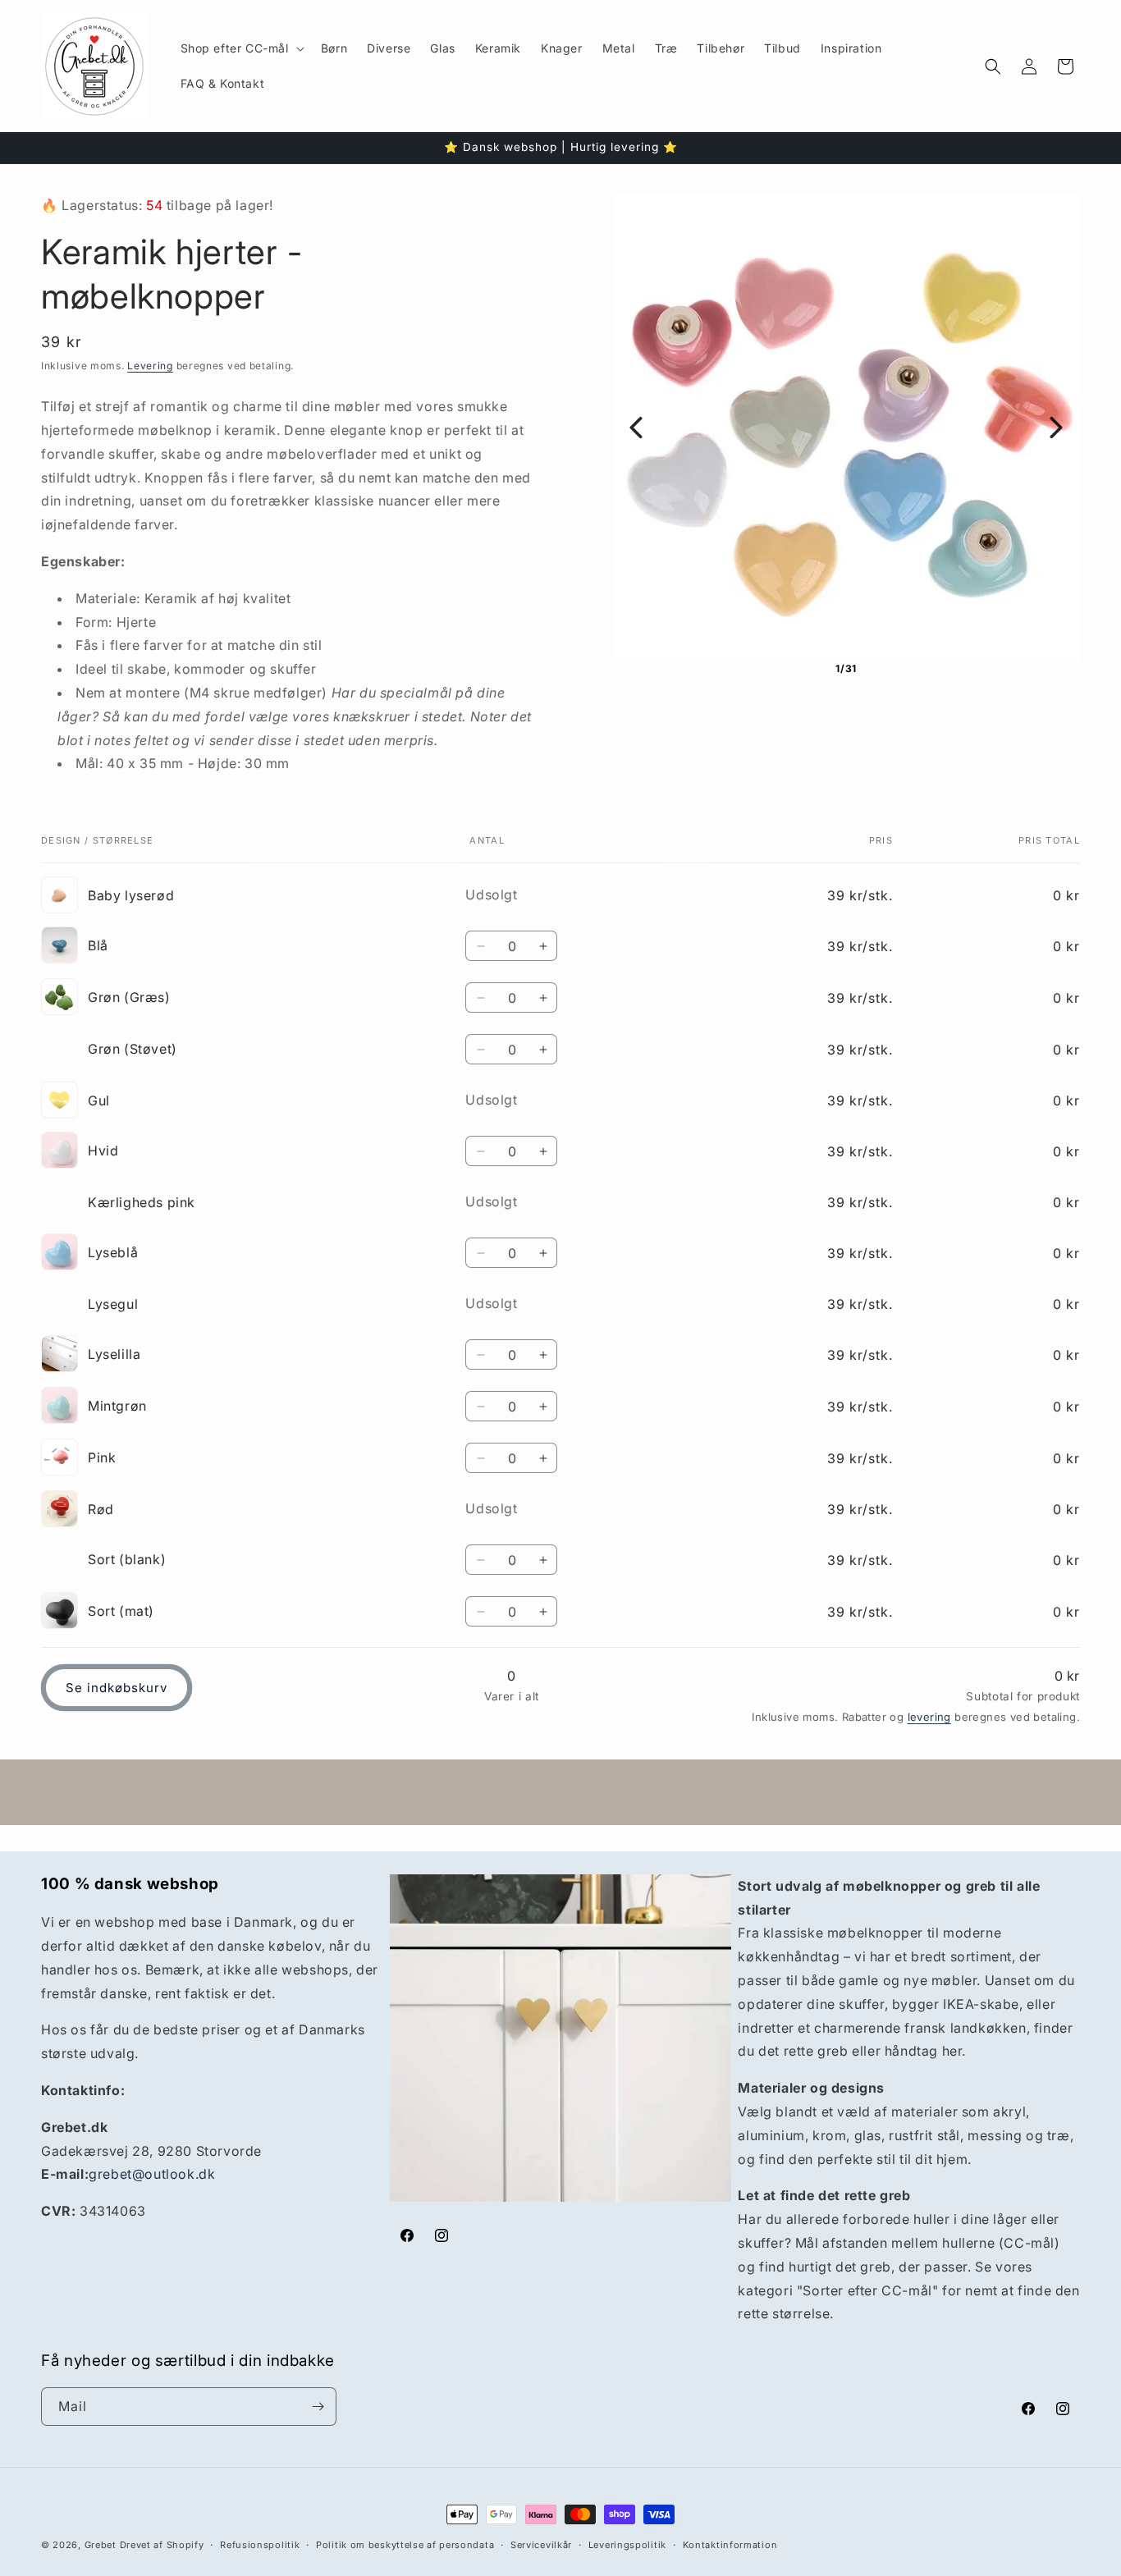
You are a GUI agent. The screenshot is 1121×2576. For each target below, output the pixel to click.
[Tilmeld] (318, 2407)
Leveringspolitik (627, 2545)
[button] (241, 48)
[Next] (1056, 428)
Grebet (101, 2545)
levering (929, 1717)
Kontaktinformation (730, 2545)
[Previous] (636, 428)
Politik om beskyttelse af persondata (405, 2545)
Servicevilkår (541, 2545)
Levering (150, 366)
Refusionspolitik (260, 2545)
